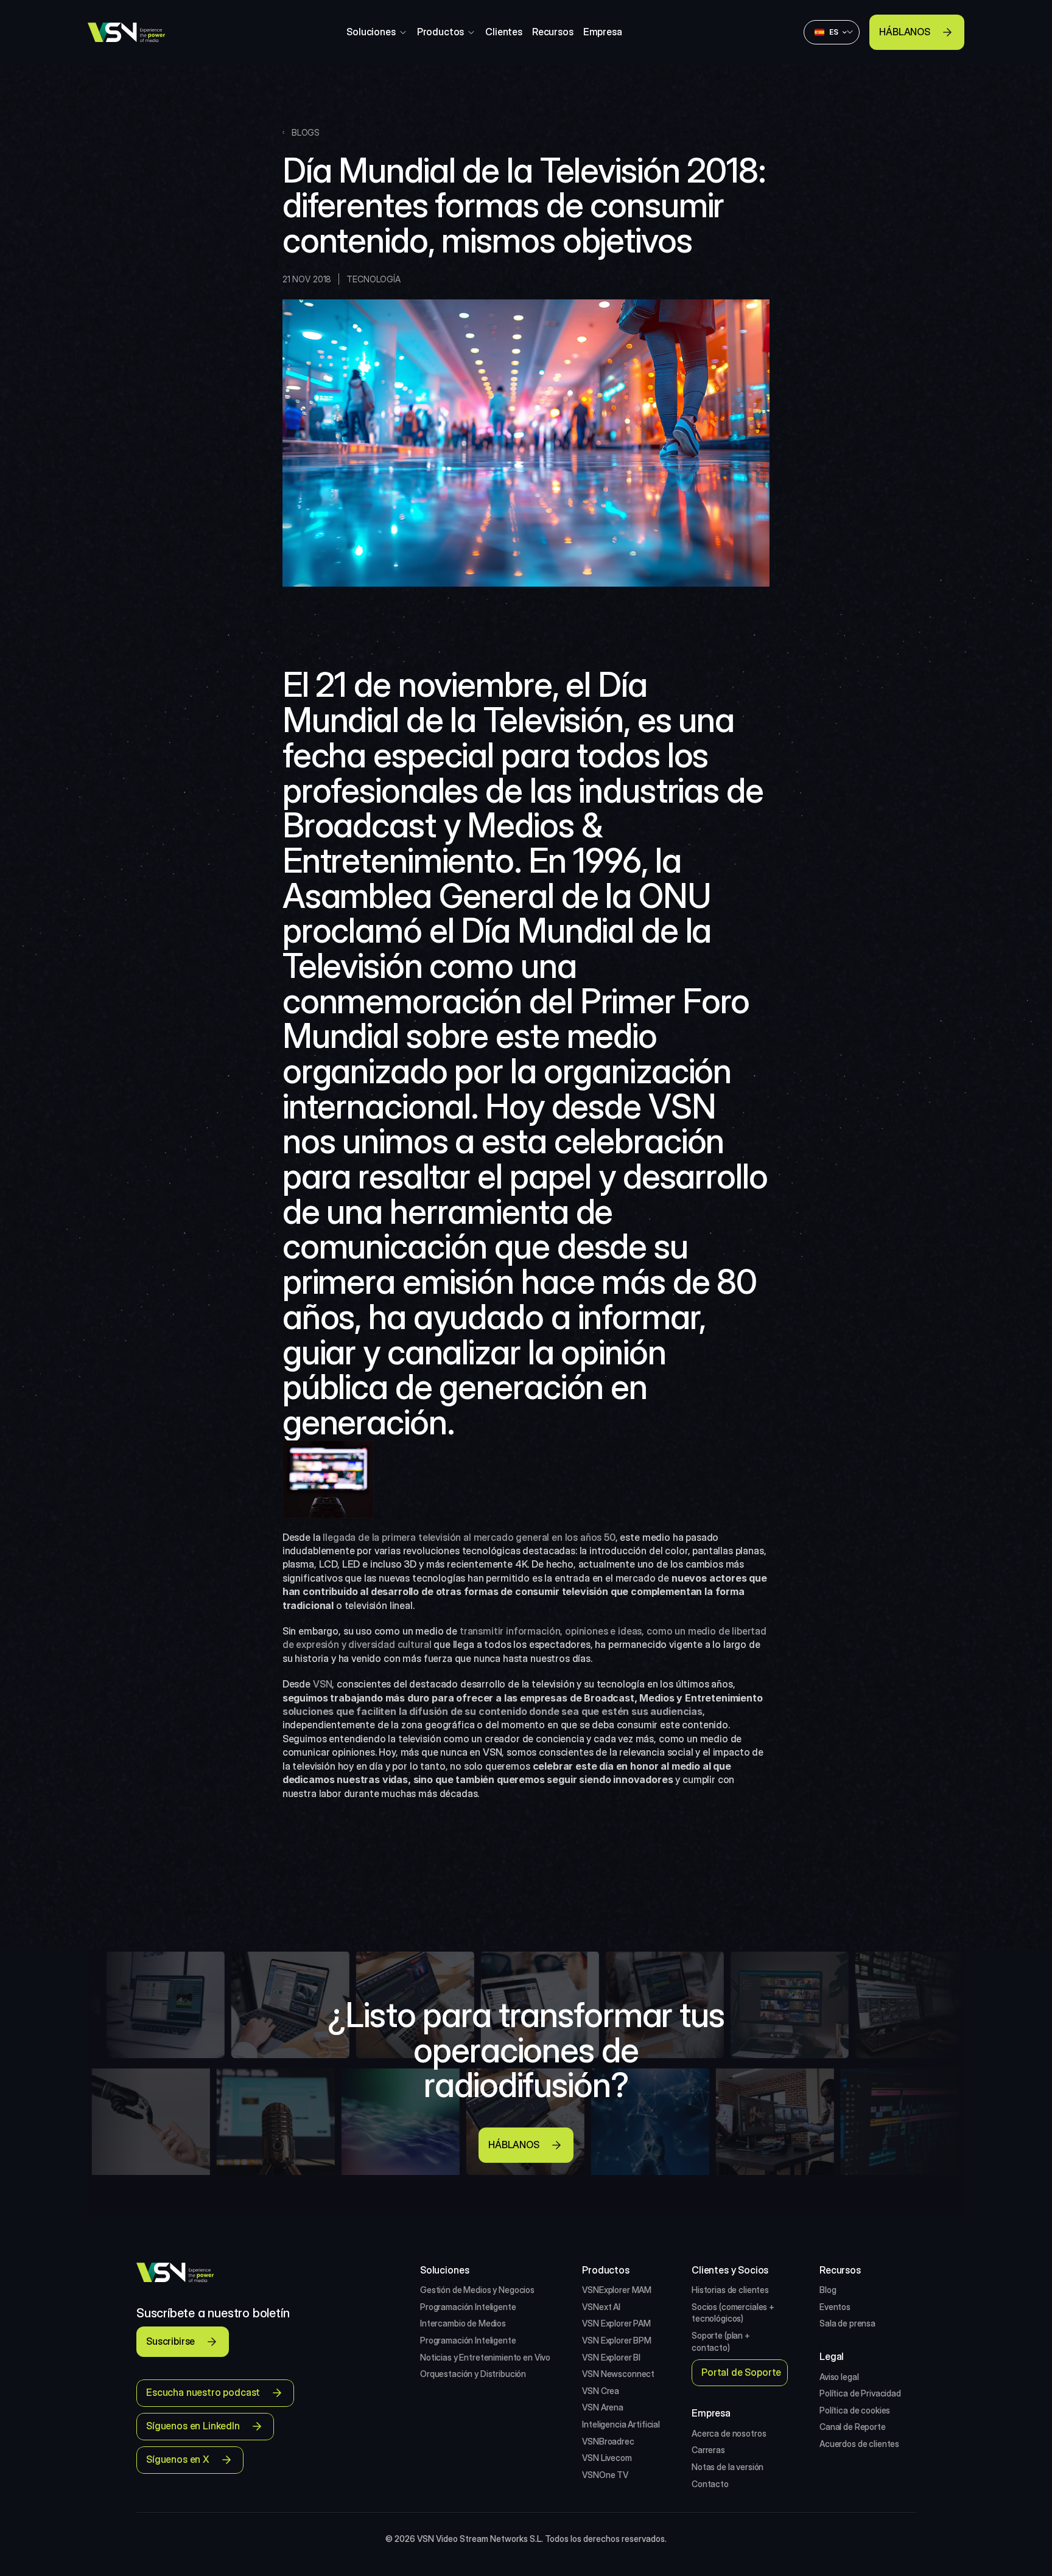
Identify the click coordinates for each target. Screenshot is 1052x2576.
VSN (323, 1684)
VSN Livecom (607, 2458)
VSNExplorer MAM (617, 2290)
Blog (828, 2290)
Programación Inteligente (468, 2307)
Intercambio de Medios (463, 2323)
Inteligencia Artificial (621, 2424)
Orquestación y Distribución (473, 2374)
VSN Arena (603, 2407)
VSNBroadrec (608, 2441)
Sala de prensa (847, 2323)
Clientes (504, 32)
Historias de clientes (730, 2290)
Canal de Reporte (853, 2427)
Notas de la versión (728, 2467)
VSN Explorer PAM (616, 2323)
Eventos (835, 2307)
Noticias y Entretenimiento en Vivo (485, 2357)
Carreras (708, 2450)
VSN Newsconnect (618, 2374)
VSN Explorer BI (611, 2357)
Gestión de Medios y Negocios (477, 2290)
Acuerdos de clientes (859, 2444)
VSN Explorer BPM (617, 2340)
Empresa (603, 32)
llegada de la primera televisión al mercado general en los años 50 (469, 1537)
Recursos (553, 32)
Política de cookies (855, 2410)
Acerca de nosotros (729, 2433)
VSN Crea (601, 2391)
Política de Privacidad (860, 2393)
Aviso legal (839, 2377)
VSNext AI (601, 2307)
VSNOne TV (605, 2475)
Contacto (710, 2484)
